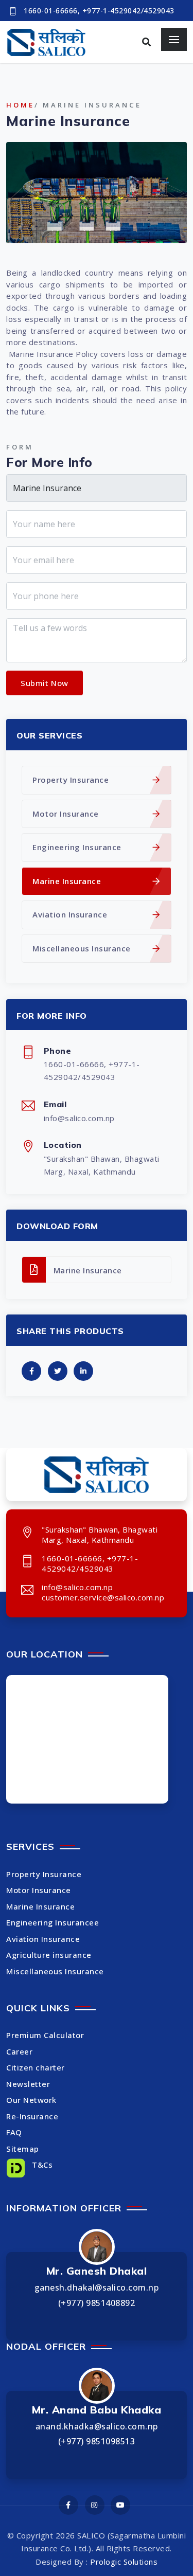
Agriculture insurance (49, 1955)
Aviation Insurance (70, 914)
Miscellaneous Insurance (82, 948)
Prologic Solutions (124, 2562)
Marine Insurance (67, 881)
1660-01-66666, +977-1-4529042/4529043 (99, 11)
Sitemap (23, 2149)
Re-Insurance (32, 2116)
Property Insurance (71, 780)
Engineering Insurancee (52, 1922)
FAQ (14, 2132)
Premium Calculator (45, 2035)
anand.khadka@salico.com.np (97, 2426)
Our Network (31, 2100)
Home (20, 105)
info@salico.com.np (79, 1118)
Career (19, 2051)
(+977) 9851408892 (97, 2303)
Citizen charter (36, 2067)
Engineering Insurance (77, 847)
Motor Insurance (66, 814)
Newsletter (28, 2084)
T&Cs (41, 2165)
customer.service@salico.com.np (103, 1597)
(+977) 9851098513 (97, 2441)
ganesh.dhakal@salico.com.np (97, 2287)
